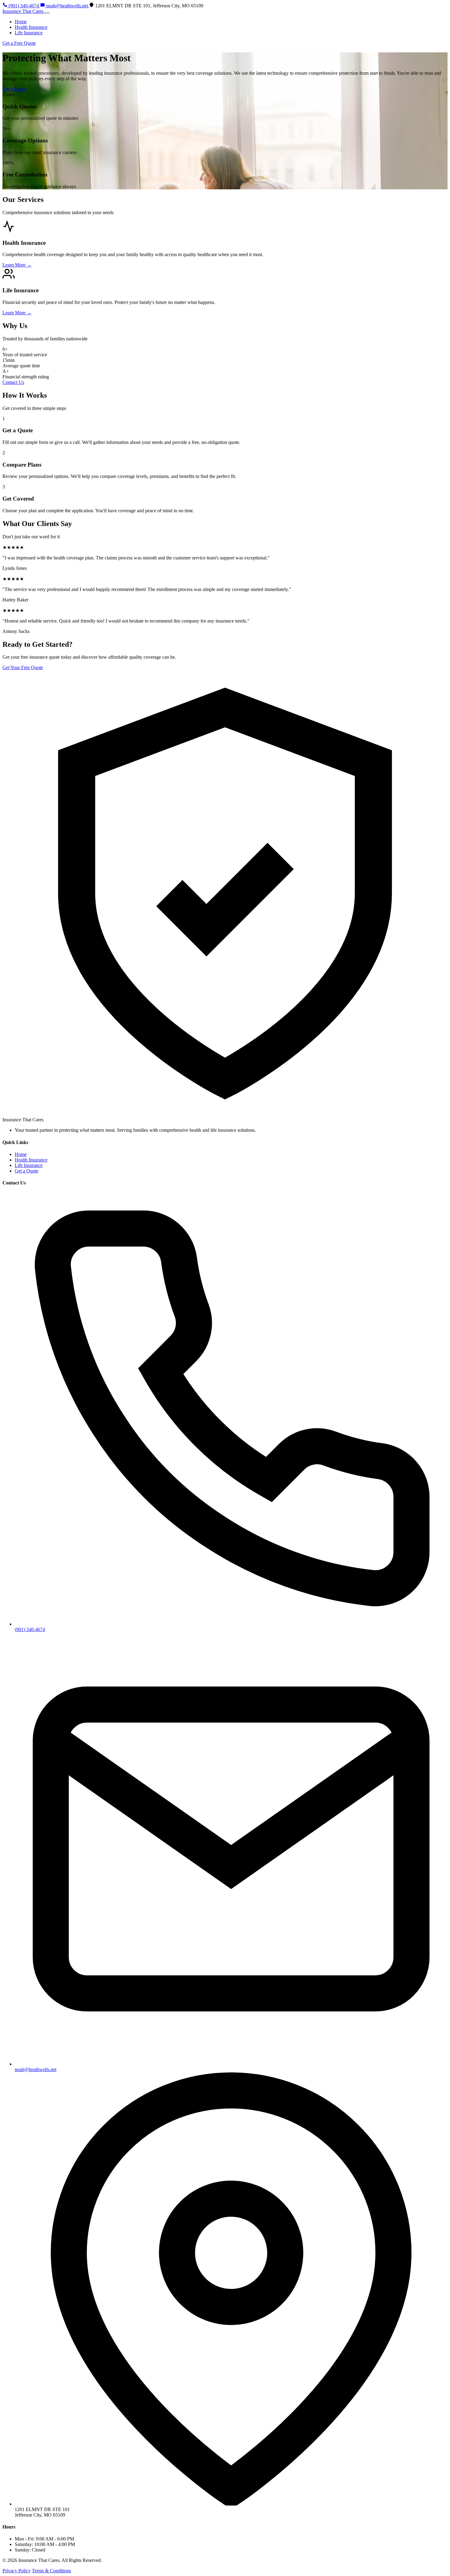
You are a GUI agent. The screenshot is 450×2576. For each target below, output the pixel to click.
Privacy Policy (17, 2571)
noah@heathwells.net (36, 2069)
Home (21, 22)
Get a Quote (14, 89)
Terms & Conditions (51, 2571)
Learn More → (17, 265)
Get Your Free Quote (23, 667)
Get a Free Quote (19, 43)
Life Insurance (29, 33)
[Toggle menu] (47, 13)
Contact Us (13, 382)
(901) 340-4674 (30, 1629)
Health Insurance (31, 27)
